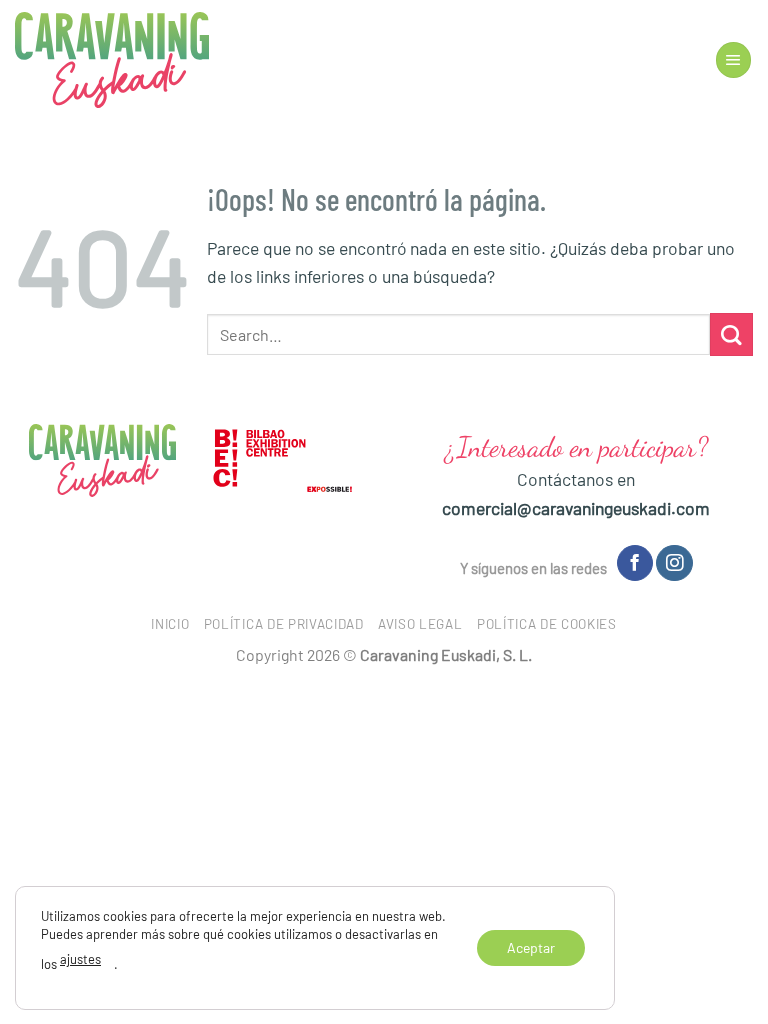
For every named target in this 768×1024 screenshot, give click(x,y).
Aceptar (531, 946)
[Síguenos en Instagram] (674, 563)
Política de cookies (547, 624)
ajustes (80, 959)
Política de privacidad (284, 624)
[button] (733, 60)
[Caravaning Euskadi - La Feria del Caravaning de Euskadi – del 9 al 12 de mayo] (112, 60)
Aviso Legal (420, 624)
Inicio (170, 624)
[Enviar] (731, 334)
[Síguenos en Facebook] (635, 563)
